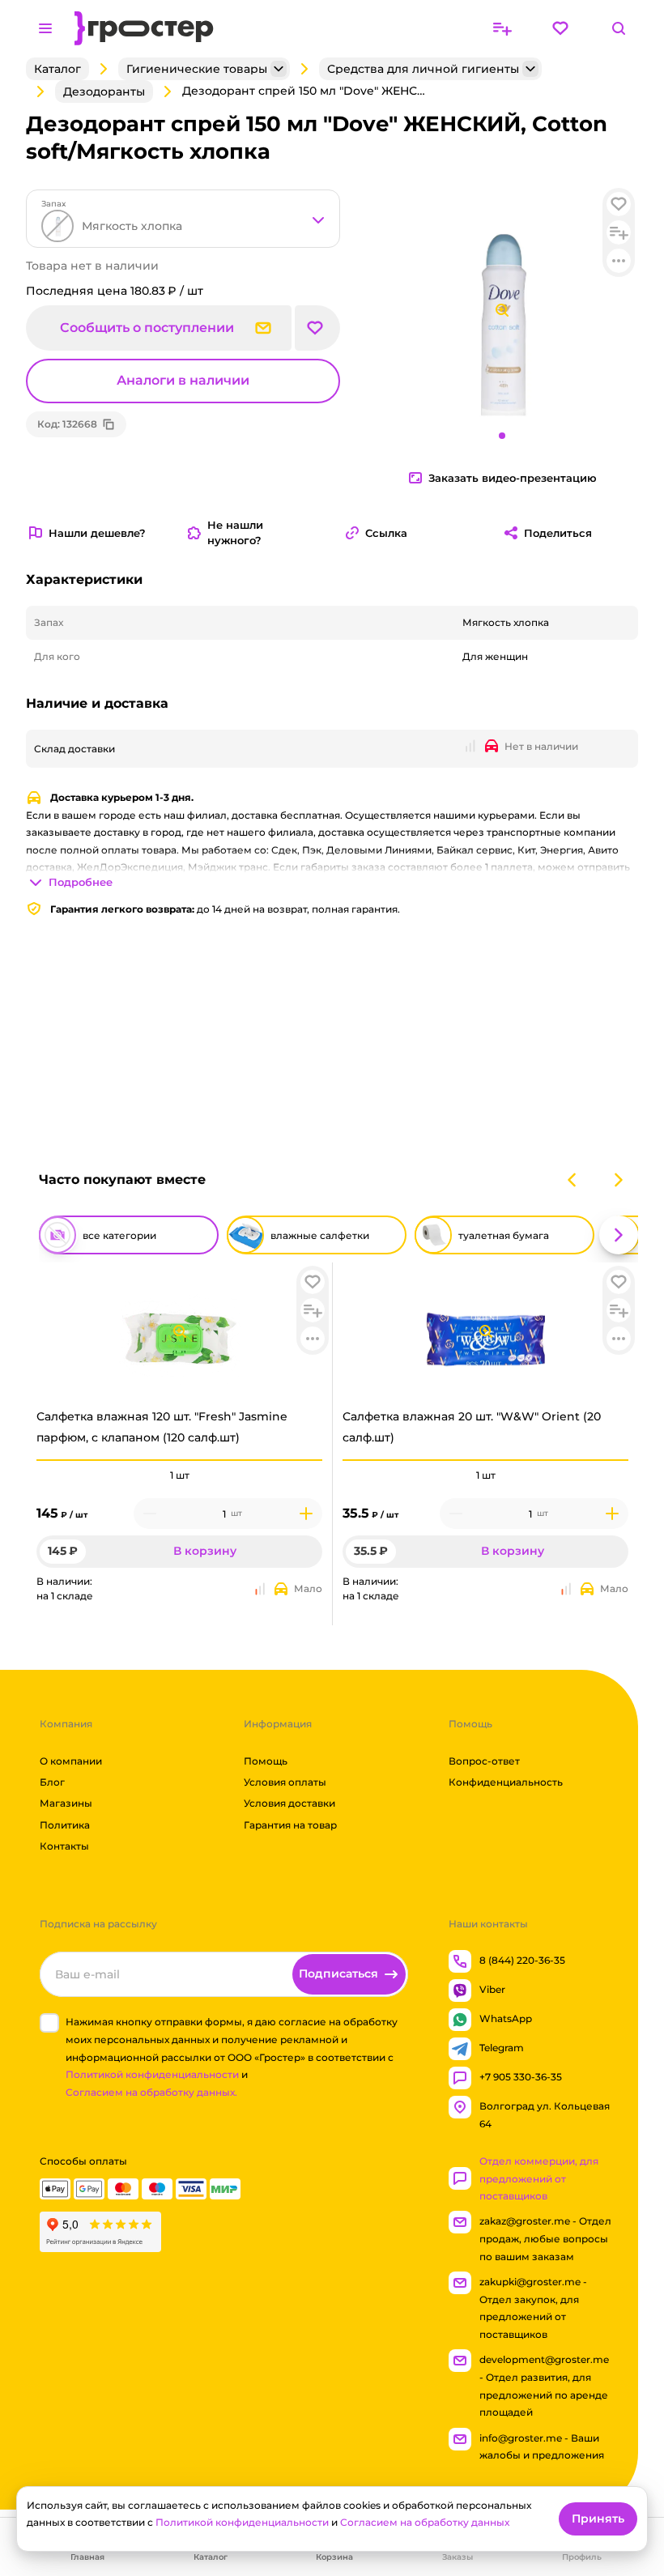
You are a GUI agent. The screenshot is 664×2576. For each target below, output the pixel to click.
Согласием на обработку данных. (151, 2092)
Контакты (64, 1847)
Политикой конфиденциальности (152, 2075)
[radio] (179, 1460)
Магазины (66, 1804)
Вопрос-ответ (484, 1761)
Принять (598, 2519)
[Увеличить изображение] (180, 1331)
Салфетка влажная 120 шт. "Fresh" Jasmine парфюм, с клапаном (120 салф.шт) (162, 1426)
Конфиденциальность (506, 1782)
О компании (71, 1761)
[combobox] (183, 219)
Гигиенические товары (197, 69)
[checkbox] (49, 2024)
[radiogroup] (179, 1475)
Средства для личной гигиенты (423, 69)
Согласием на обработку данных (425, 2522)
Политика (65, 1825)
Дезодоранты (104, 92)
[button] (313, 1282)
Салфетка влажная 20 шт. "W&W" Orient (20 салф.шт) (472, 1426)
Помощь (266, 1761)
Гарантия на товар (290, 1825)
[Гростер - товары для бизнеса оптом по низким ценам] (144, 28)
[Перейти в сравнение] (502, 28)
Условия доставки (289, 1804)
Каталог (57, 69)
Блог (52, 1782)
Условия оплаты (285, 1782)
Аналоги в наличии (183, 380)
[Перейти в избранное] (560, 28)
